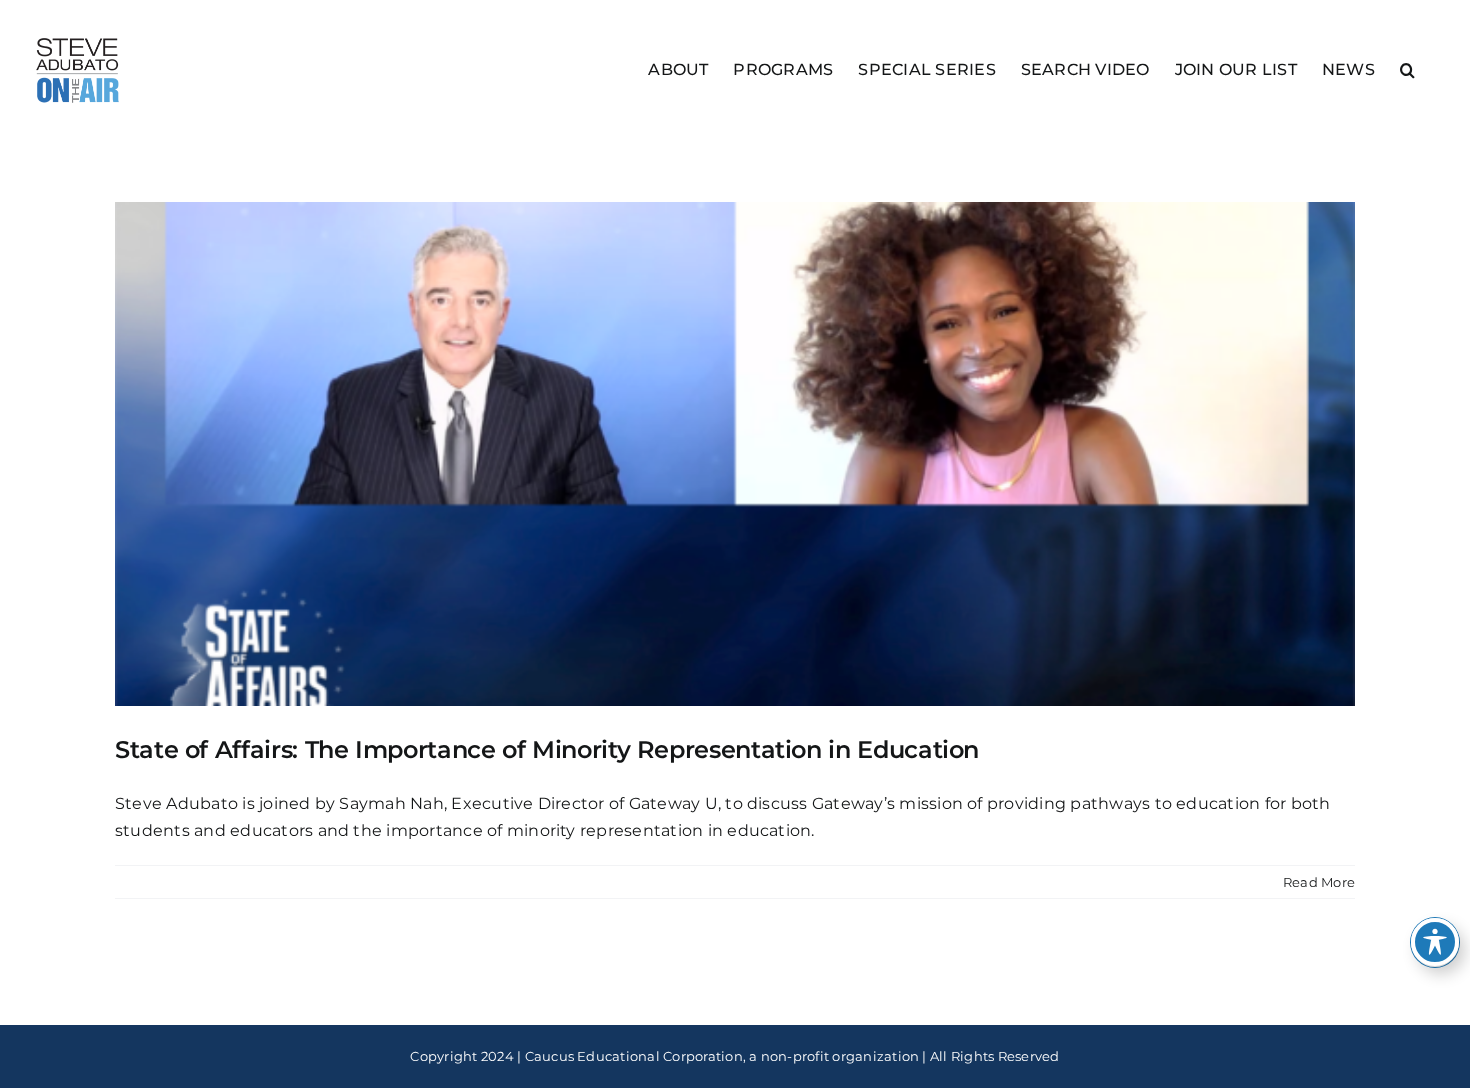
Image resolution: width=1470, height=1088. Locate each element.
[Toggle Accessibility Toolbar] (1435, 942)
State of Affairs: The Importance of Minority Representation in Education (547, 749)
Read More (1319, 882)
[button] (1407, 68)
